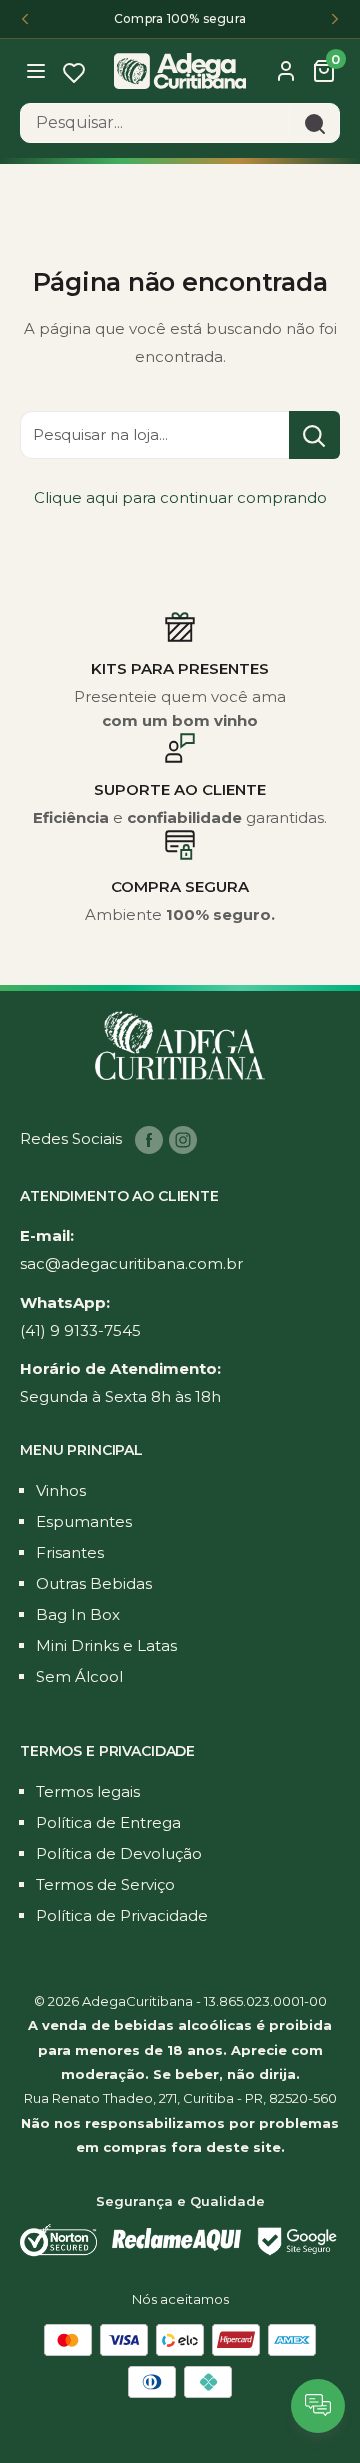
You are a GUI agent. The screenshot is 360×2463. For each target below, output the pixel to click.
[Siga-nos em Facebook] (149, 1139)
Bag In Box (78, 1614)
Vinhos (61, 1490)
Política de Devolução (119, 1853)
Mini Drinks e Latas (106, 1645)
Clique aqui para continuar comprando (180, 497)
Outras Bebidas (94, 1583)
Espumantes (84, 1521)
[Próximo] (335, 19)
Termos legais (88, 1791)
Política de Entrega (108, 1822)
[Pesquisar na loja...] (314, 435)
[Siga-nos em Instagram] (183, 1139)
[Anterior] (25, 19)
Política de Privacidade (122, 1915)
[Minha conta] (286, 71)
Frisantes (70, 1552)
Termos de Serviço (105, 1884)
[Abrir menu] (38, 69)
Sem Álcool (79, 1676)
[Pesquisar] (314, 123)
